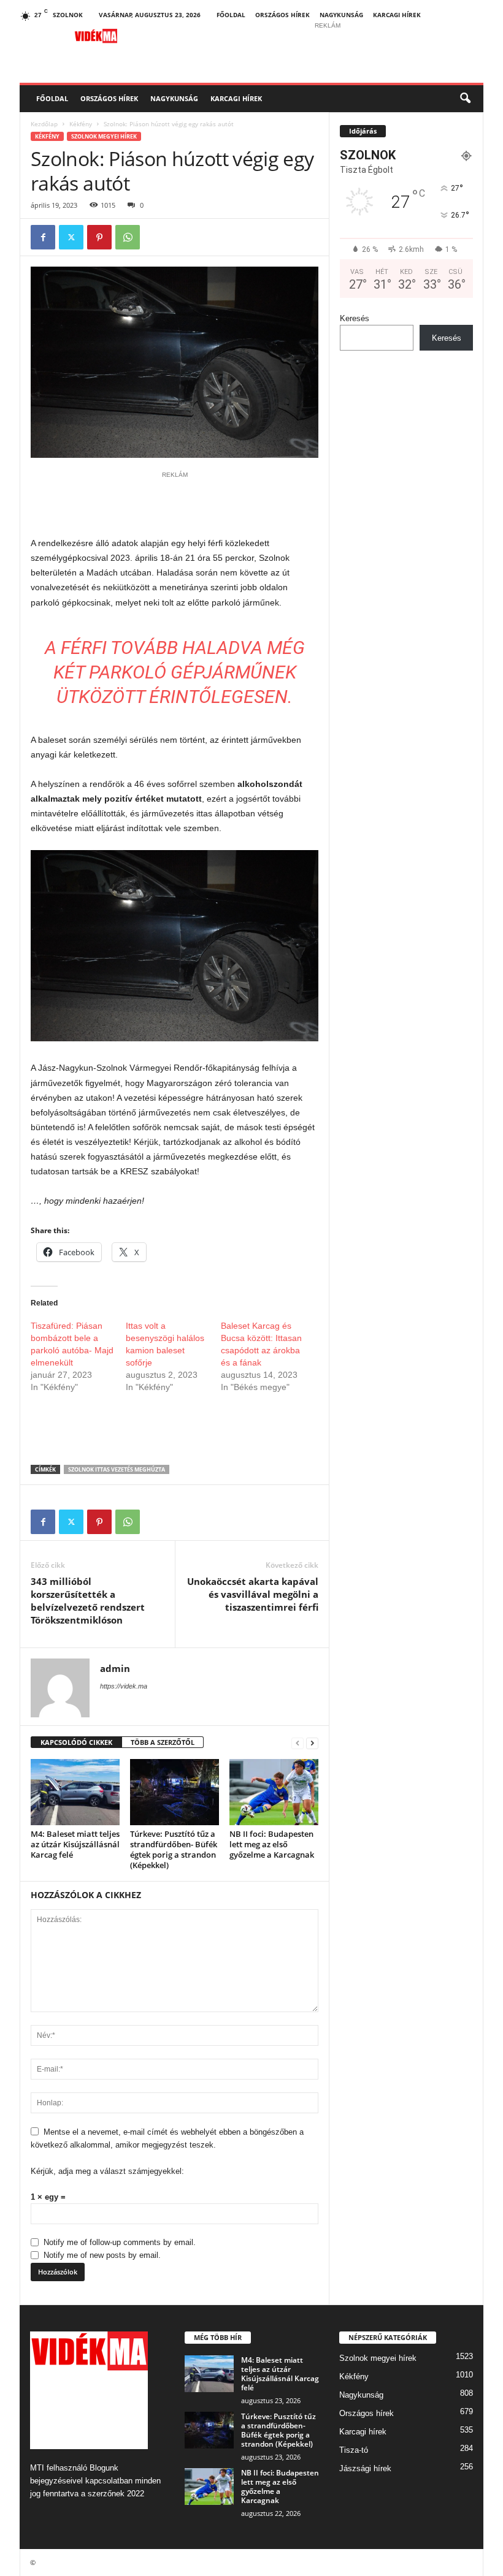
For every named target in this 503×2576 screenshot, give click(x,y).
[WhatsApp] (128, 237)
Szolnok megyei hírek (104, 136)
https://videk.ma (124, 1686)
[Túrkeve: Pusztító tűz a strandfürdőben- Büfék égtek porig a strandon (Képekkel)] (175, 1792)
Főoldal (231, 15)
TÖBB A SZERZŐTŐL (163, 1742)
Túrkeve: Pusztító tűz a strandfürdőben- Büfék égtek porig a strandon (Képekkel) (174, 1849)
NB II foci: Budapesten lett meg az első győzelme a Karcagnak (272, 1844)
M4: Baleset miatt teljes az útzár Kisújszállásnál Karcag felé (75, 1844)
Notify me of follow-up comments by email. (120, 2242)
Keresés (355, 318)
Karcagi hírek (397, 15)
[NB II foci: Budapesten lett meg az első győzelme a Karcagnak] (274, 1792)
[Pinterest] (99, 237)
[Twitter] (71, 237)
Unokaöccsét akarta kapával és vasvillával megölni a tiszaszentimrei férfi (253, 1594)
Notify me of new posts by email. (102, 2255)
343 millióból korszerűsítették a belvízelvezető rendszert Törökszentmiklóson (88, 1601)
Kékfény (81, 124)
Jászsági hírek (365, 2468)
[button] (465, 99)
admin (115, 1668)
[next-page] (312, 1743)
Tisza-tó (354, 2450)
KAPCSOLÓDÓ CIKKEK (76, 1742)
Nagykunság (341, 15)
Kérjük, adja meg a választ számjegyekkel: (107, 2171)
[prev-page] (298, 1743)
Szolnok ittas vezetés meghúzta (117, 1469)
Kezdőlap (44, 124)
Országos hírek (282, 15)
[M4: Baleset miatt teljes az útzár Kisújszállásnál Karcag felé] (75, 1792)
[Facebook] (43, 237)
